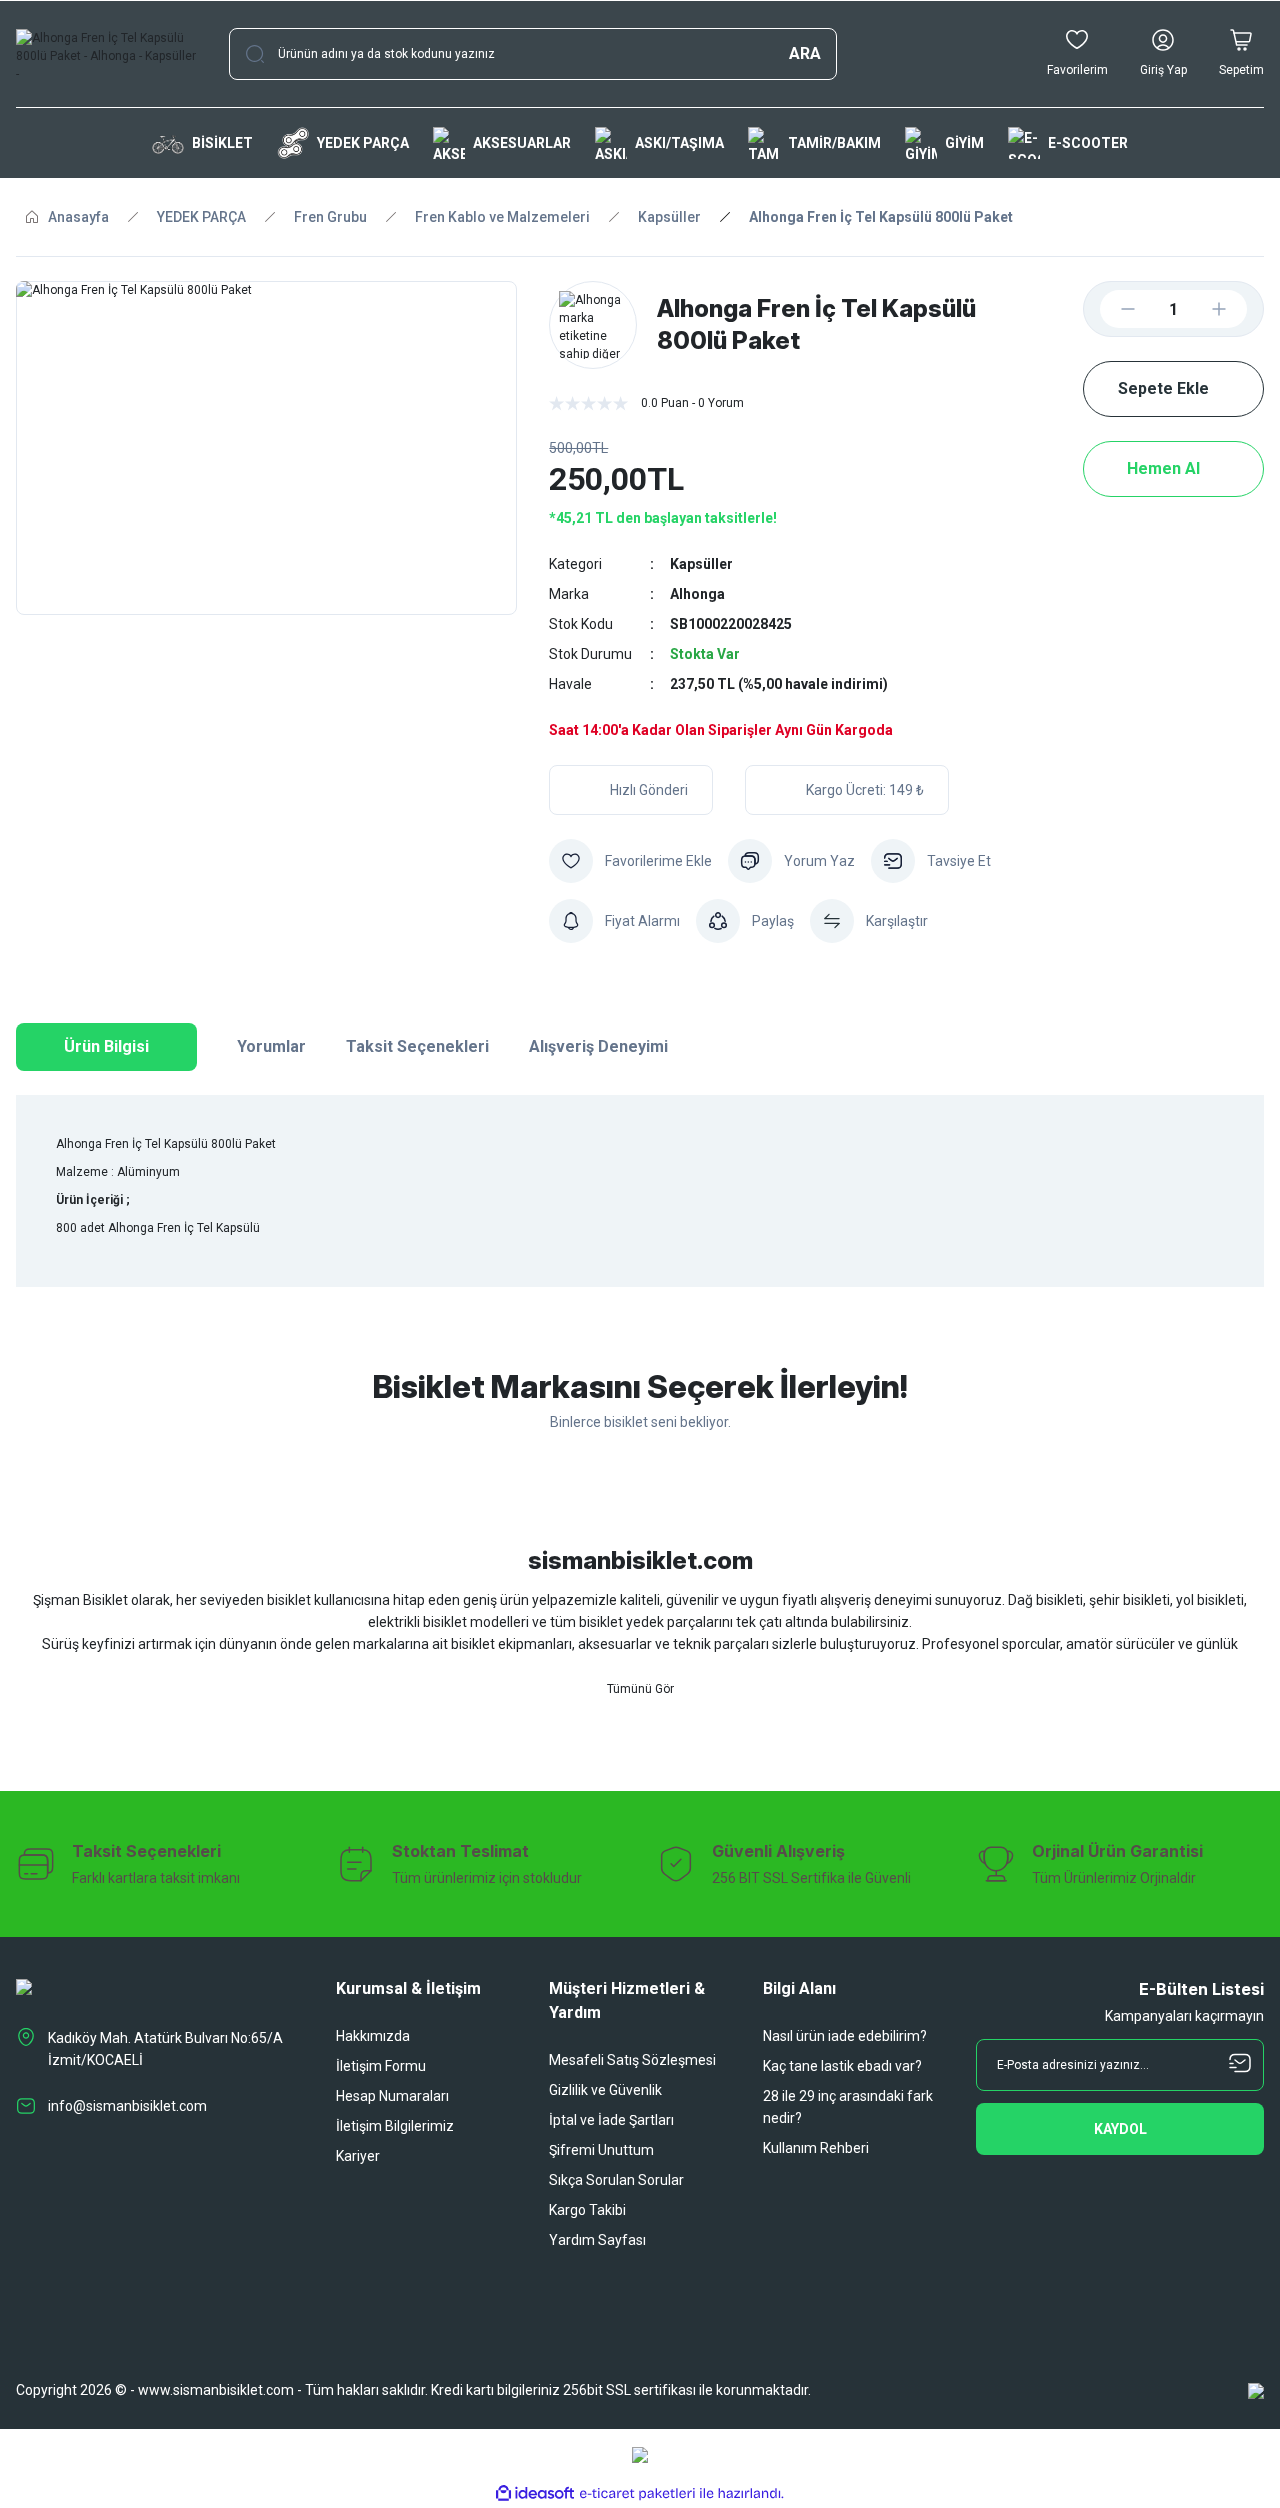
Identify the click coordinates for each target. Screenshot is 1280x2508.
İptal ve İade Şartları (611, 2120)
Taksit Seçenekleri (417, 1046)
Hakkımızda (373, 2036)
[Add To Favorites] (630, 861)
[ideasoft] (535, 2493)
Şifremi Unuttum (601, 2150)
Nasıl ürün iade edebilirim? (845, 2036)
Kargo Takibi (587, 2210)
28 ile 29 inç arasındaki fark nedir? (848, 2107)
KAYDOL (1120, 2129)
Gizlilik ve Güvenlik (605, 2090)
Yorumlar (271, 1046)
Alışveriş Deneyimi (598, 1046)
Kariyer (358, 2156)
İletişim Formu (381, 2066)
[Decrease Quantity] (1112, 309)
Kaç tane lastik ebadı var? (842, 2066)
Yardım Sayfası (597, 2240)
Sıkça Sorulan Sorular (616, 2180)
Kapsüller (701, 564)
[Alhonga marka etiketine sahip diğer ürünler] (593, 325)
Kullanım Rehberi (816, 2148)
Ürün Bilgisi (106, 1046)
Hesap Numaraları (392, 2096)
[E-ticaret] (637, 2494)
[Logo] (106, 54)
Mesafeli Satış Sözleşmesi (632, 2060)
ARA (805, 53)
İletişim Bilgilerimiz (395, 2126)
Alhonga (697, 594)
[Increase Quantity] (1235, 309)
